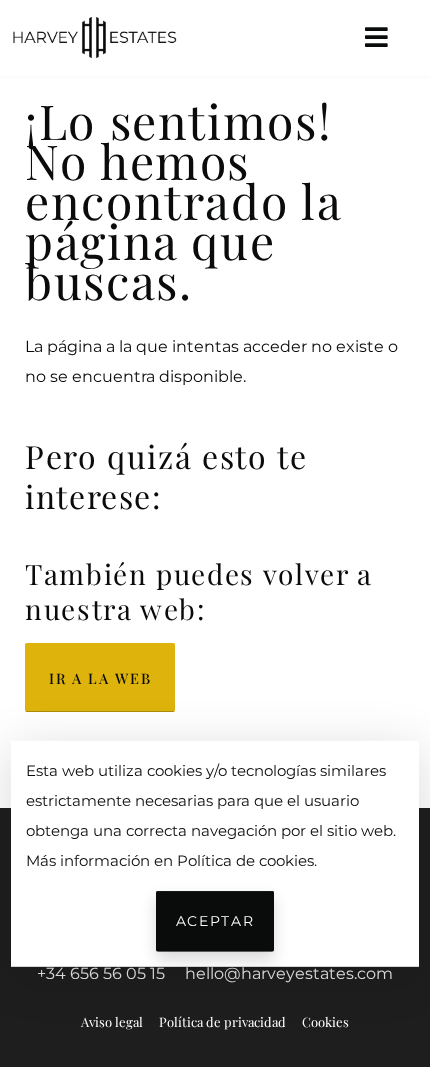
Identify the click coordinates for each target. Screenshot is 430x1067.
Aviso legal (112, 1021)
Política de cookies (245, 859)
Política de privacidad (222, 1021)
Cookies (325, 1021)
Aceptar (215, 921)
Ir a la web (100, 678)
